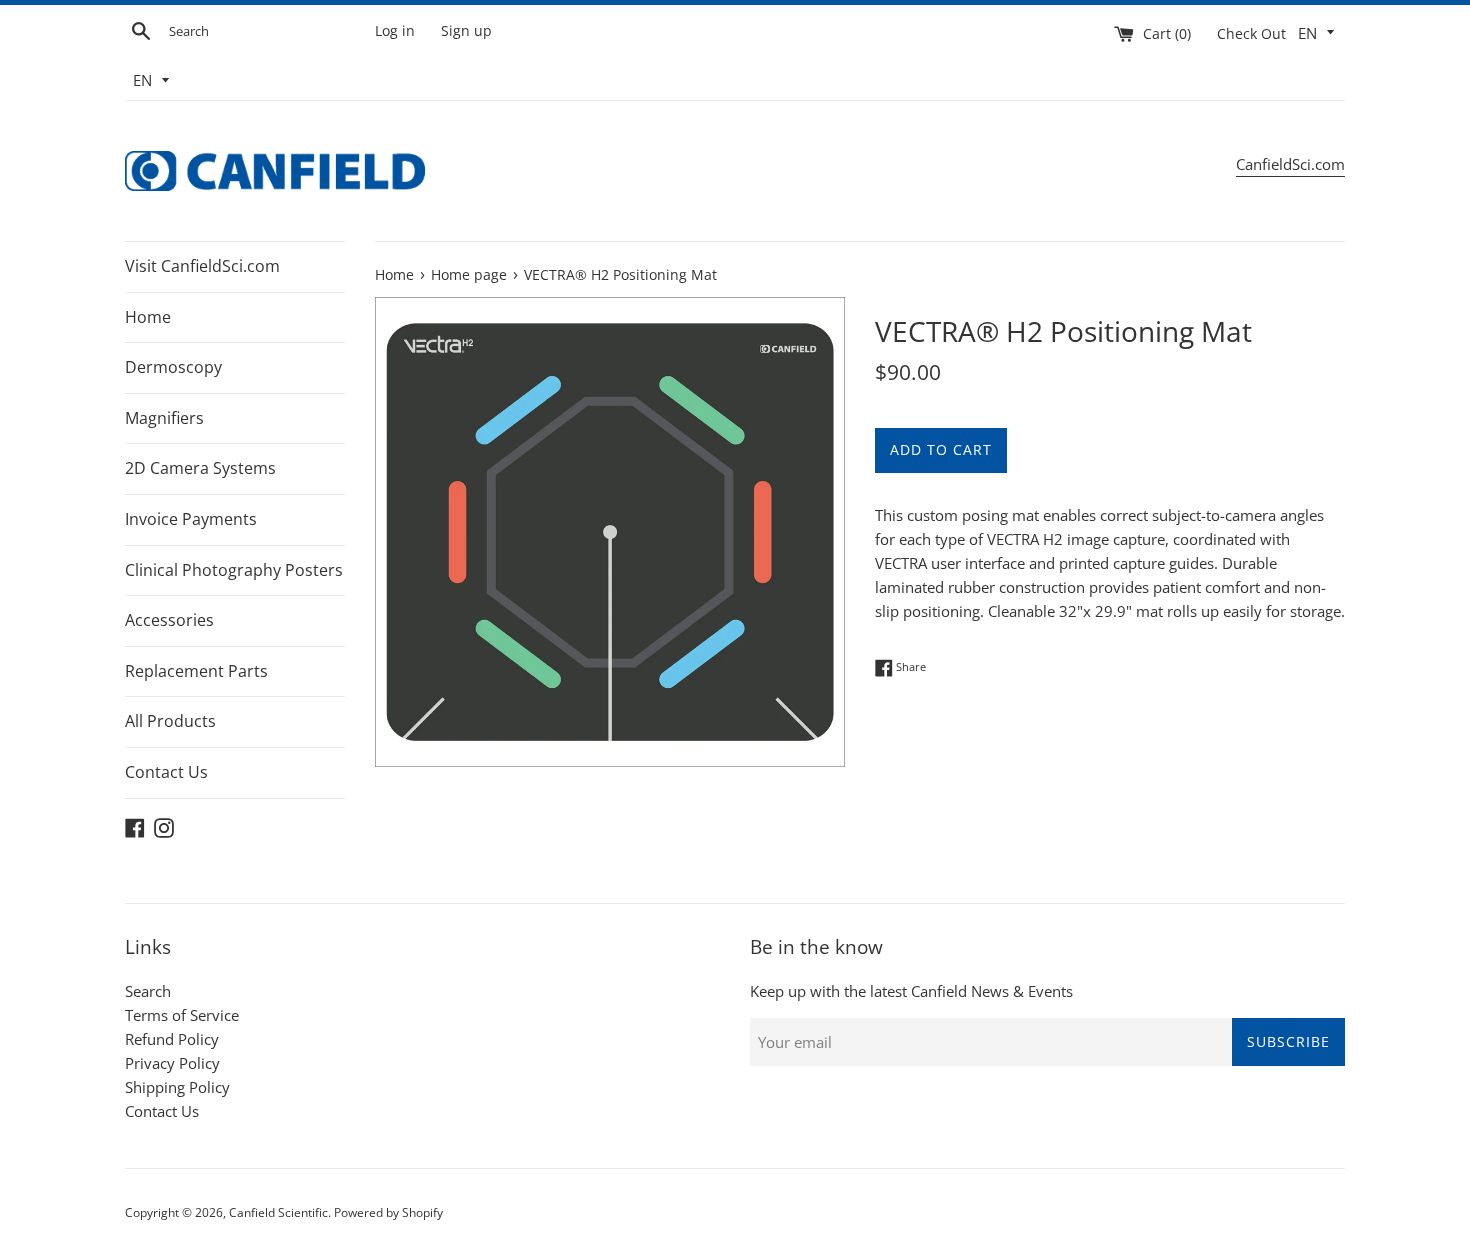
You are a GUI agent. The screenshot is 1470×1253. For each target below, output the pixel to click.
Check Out (1253, 34)
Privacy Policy (172, 1063)
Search (148, 991)
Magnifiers (164, 418)
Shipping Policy (177, 1087)
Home (148, 317)
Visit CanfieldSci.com (202, 266)
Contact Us (166, 772)
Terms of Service (182, 1015)
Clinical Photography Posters (234, 570)
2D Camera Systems (200, 468)
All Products (170, 721)
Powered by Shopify (388, 1212)
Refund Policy (172, 1039)
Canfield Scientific (278, 1212)
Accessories (169, 620)
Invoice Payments (191, 519)
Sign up (466, 31)
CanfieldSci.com (1290, 164)
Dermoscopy (173, 367)
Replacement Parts (196, 671)
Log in (395, 31)
